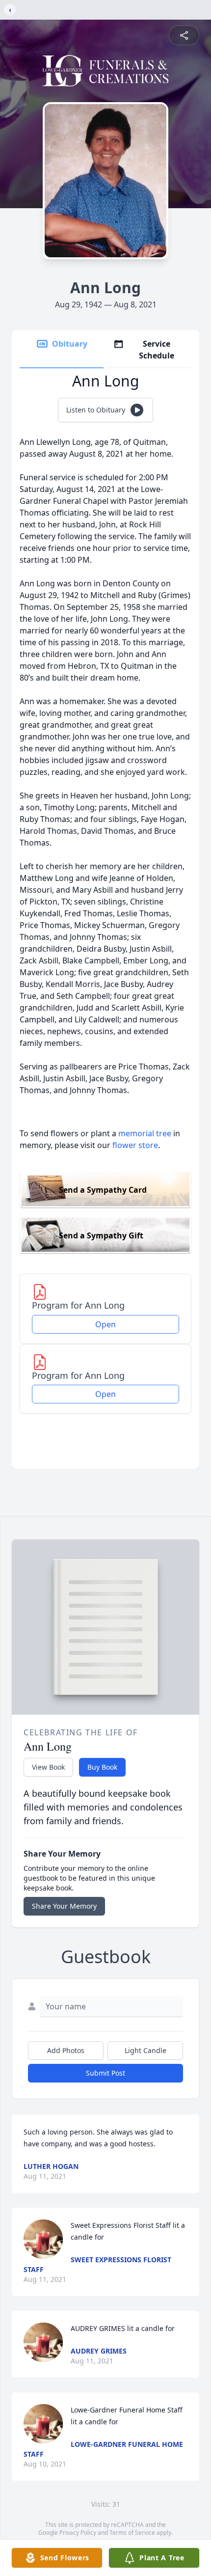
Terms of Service (132, 2533)
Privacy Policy (78, 2533)
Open (105, 1324)
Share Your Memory (64, 1906)
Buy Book (102, 1767)
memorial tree (145, 1133)
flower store (135, 1145)
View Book (48, 1767)
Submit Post (105, 2073)
